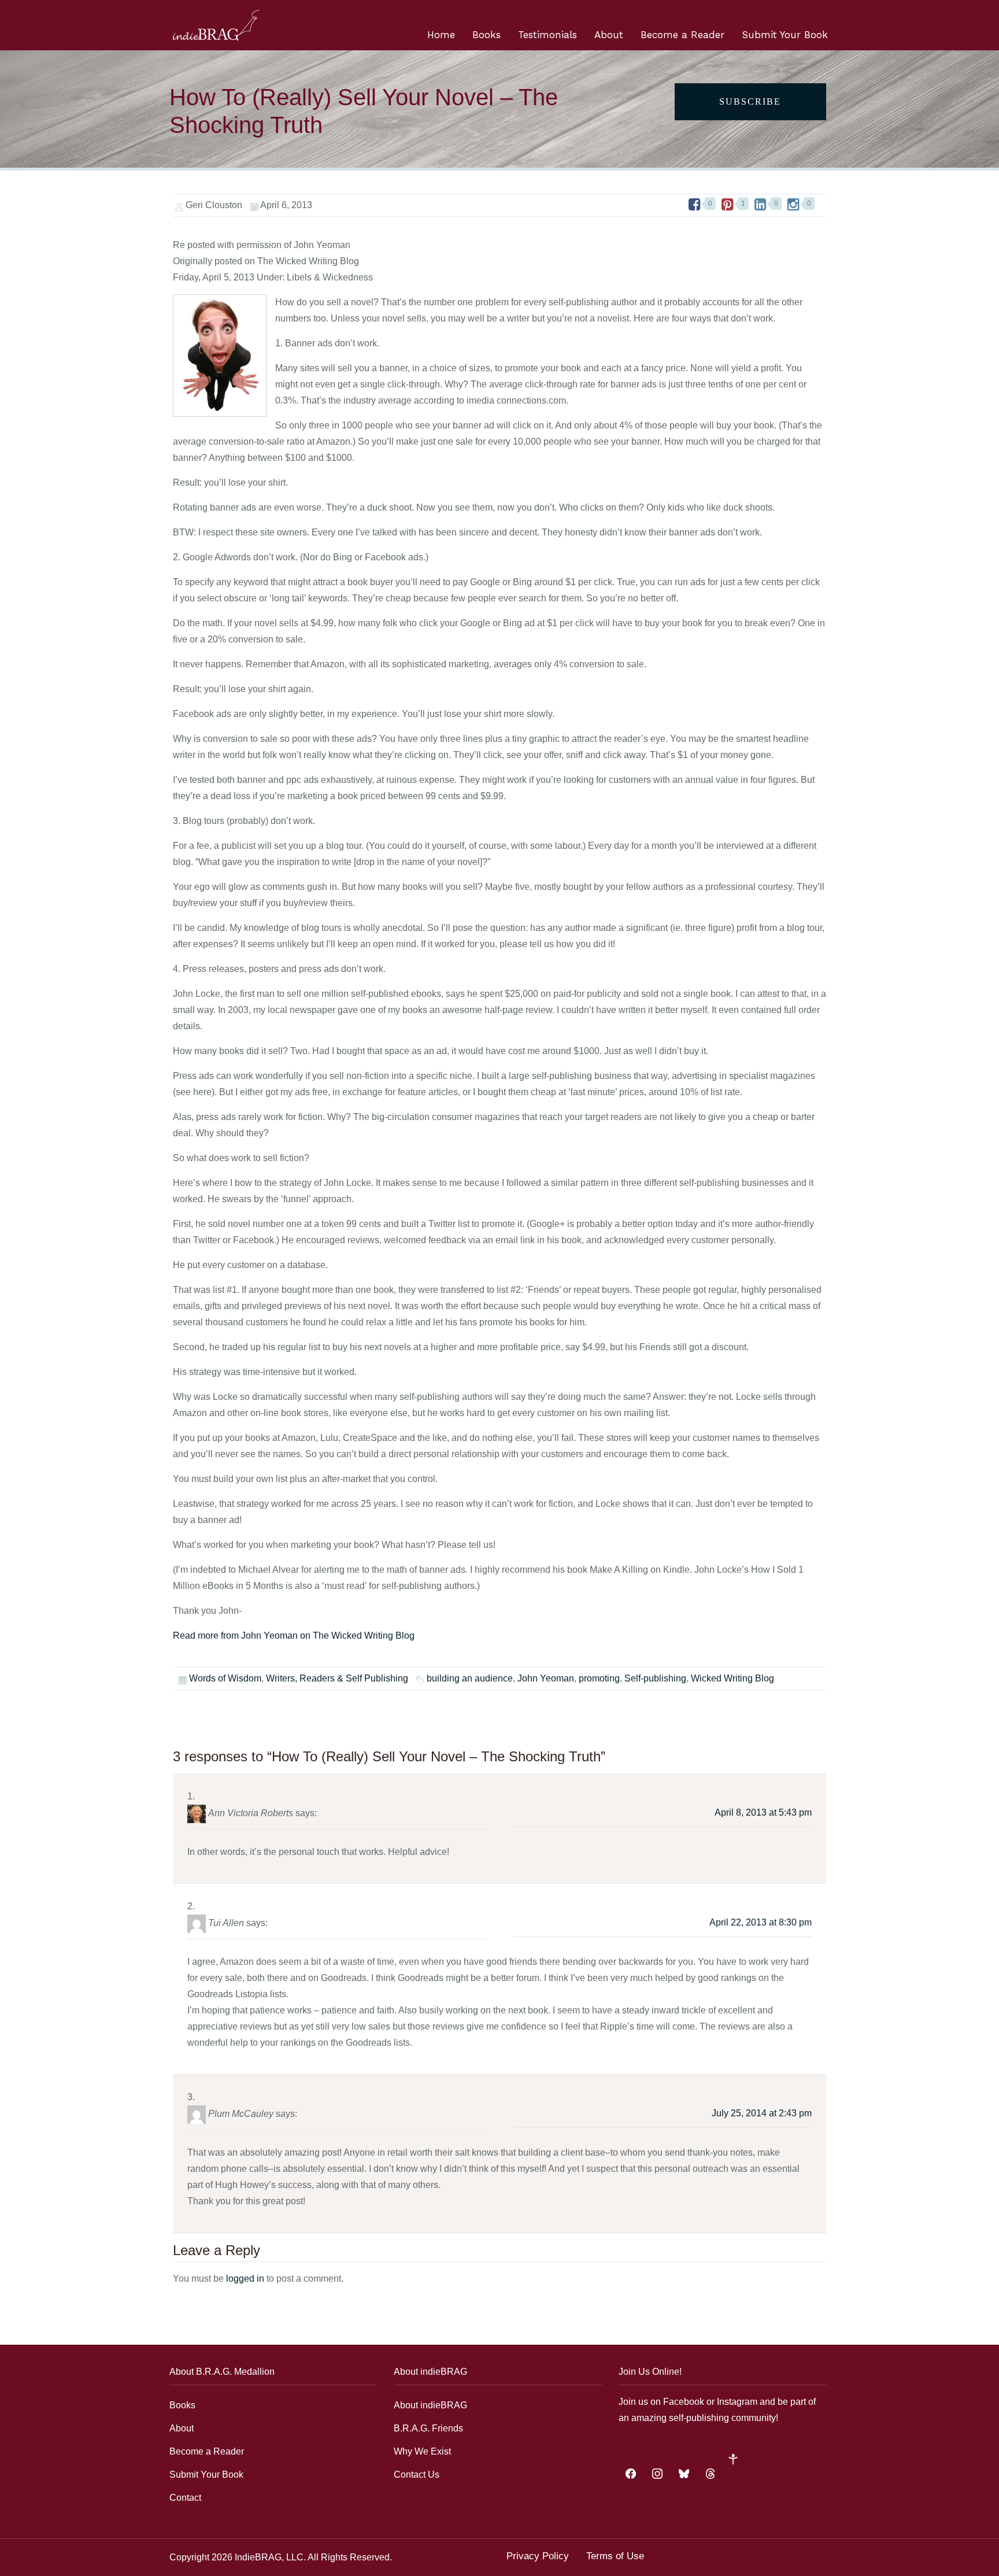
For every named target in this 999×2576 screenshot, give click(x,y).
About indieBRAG (430, 2405)
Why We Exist (422, 2451)
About (609, 35)
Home (441, 35)
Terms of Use (615, 2556)
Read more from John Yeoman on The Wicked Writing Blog (294, 1636)
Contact (185, 2498)
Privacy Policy (538, 2556)
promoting (599, 1678)
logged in (245, 2279)
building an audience (470, 1678)
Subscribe (750, 101)
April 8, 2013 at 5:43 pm (763, 1812)
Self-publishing (655, 1678)
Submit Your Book (785, 35)
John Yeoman (546, 1678)
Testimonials (547, 35)
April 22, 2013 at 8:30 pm (761, 1922)
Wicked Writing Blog (732, 1678)
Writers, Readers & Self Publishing (337, 1678)
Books (486, 35)
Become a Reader (682, 35)
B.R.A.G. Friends (428, 2428)
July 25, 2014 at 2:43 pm (762, 2113)
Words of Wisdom (225, 1678)
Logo (216, 25)
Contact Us (417, 2475)
